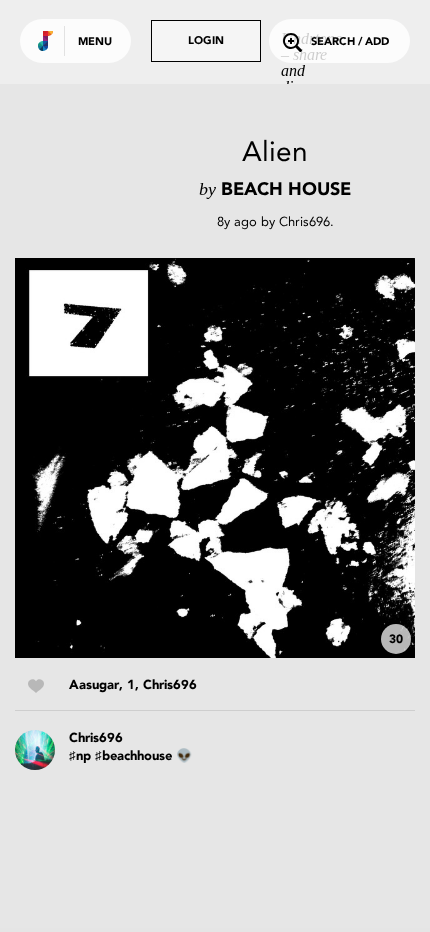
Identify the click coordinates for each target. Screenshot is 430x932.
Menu (95, 42)
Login (206, 41)
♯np (80, 756)
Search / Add (350, 42)
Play (215, 458)
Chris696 (304, 221)
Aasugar (94, 685)
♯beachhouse (133, 756)
